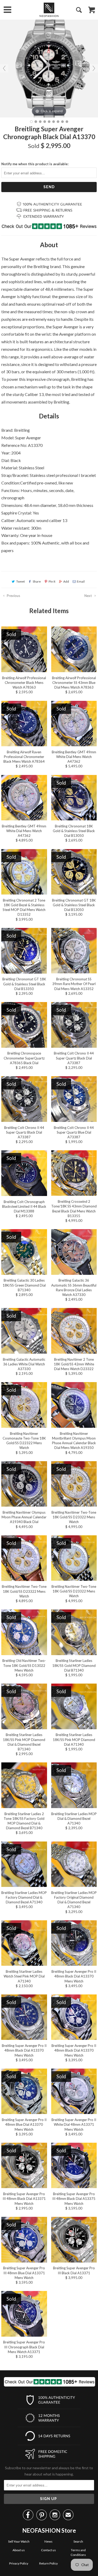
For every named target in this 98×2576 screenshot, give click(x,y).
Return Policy (48, 2563)
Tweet (21, 581)
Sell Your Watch (19, 2541)
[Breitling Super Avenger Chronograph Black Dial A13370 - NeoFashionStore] (31, 122)
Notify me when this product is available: (35, 164)
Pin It (52, 581)
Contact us (48, 2550)
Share (37, 581)
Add (66, 581)
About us (19, 2550)
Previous (13, 596)
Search (78, 2541)
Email (81, 581)
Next (88, 596)
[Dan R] (49, 10)
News (48, 2541)
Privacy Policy (19, 2563)
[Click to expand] (49, 68)
